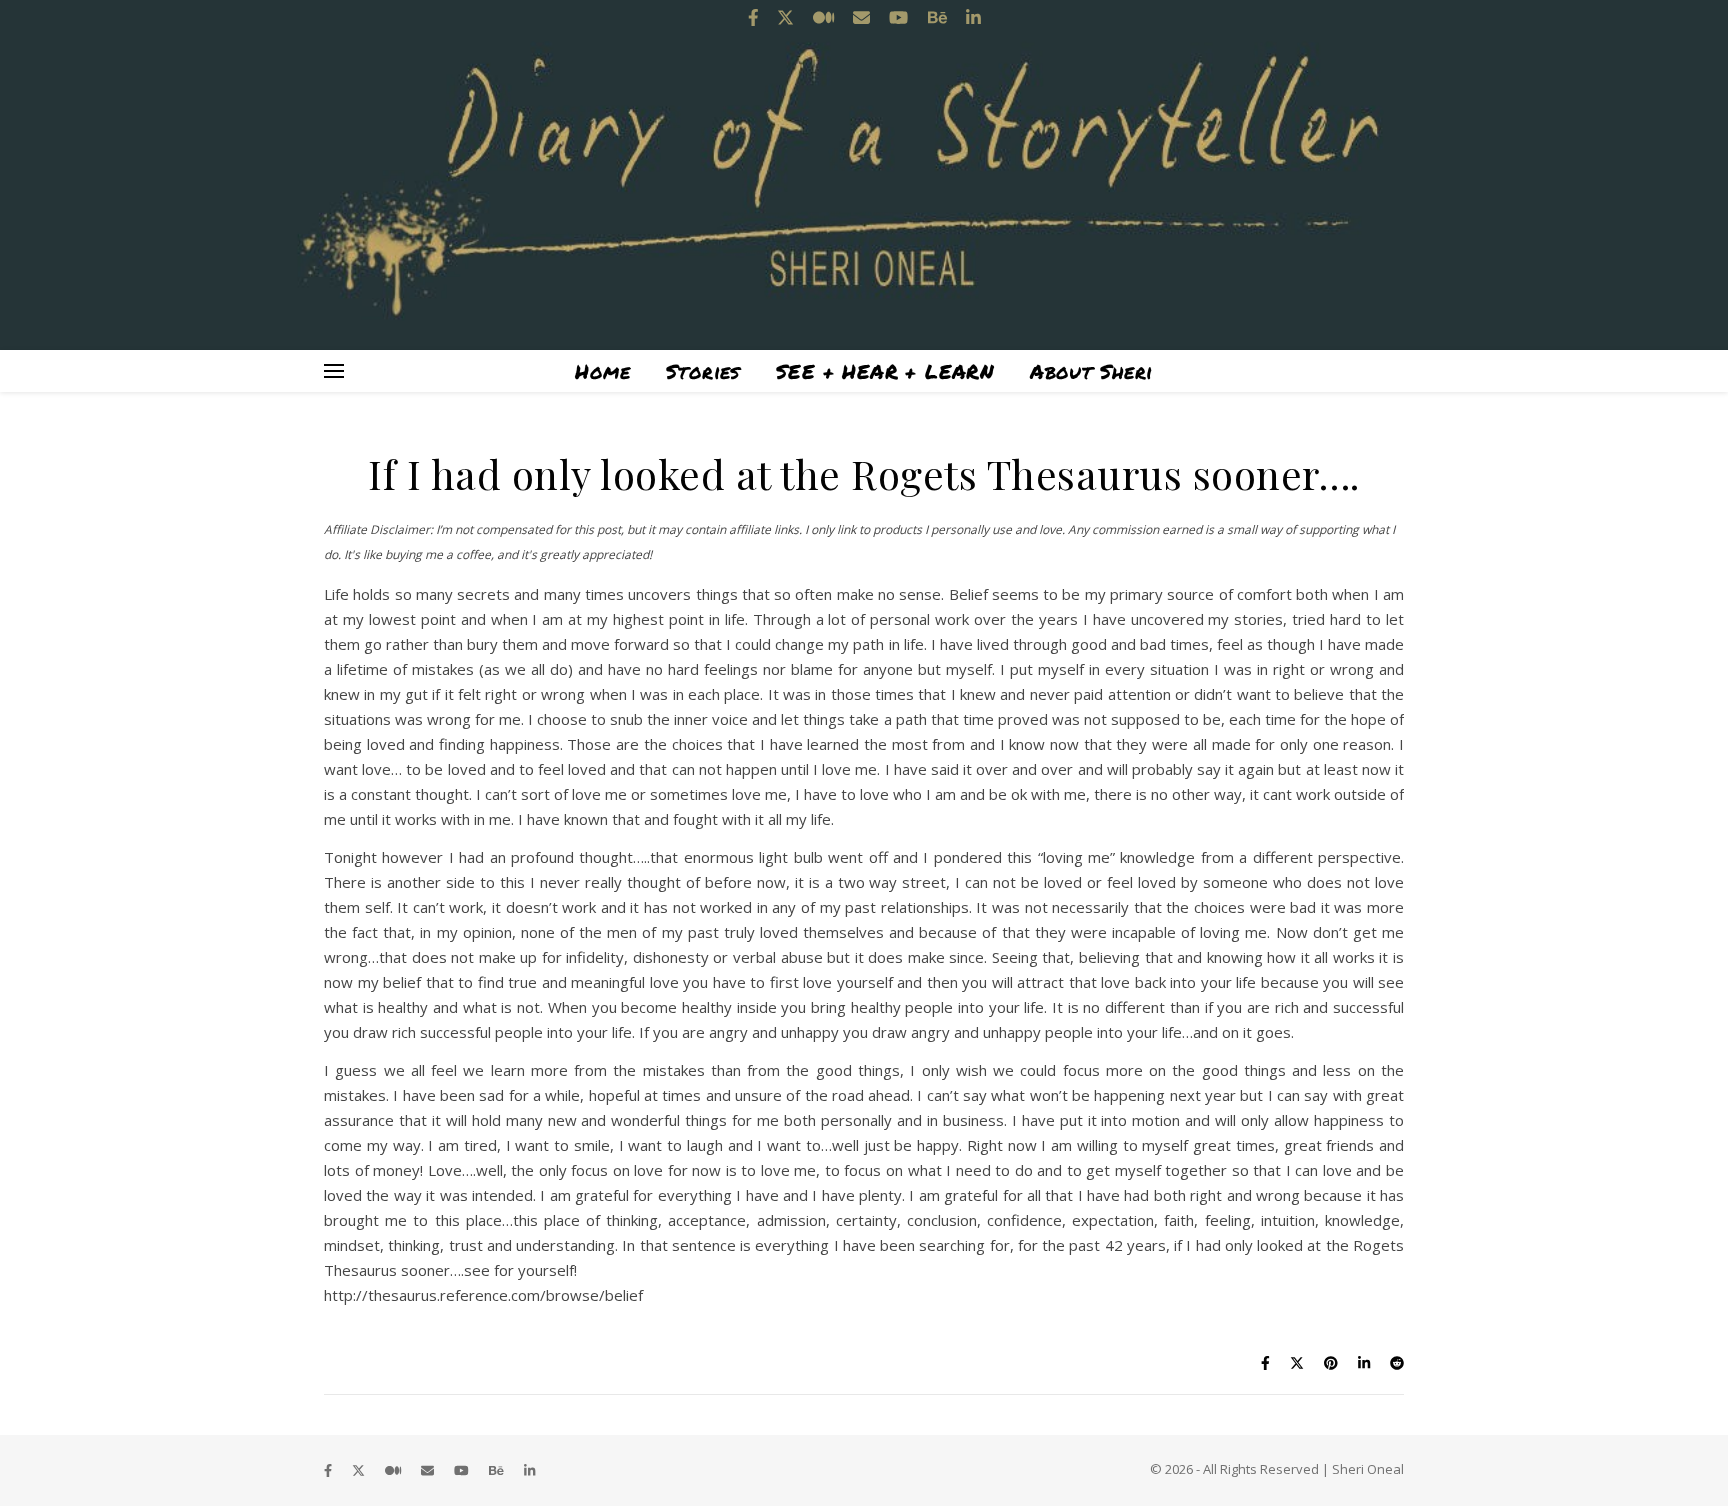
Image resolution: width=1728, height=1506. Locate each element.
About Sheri (1091, 371)
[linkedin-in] (529, 1471)
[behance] (498, 1471)
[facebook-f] (329, 1471)
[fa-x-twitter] (360, 1471)
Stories (703, 371)
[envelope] (429, 1471)
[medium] (394, 1471)
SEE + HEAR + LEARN (885, 371)
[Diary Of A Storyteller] (864, 175)
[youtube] (463, 1471)
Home (602, 371)
